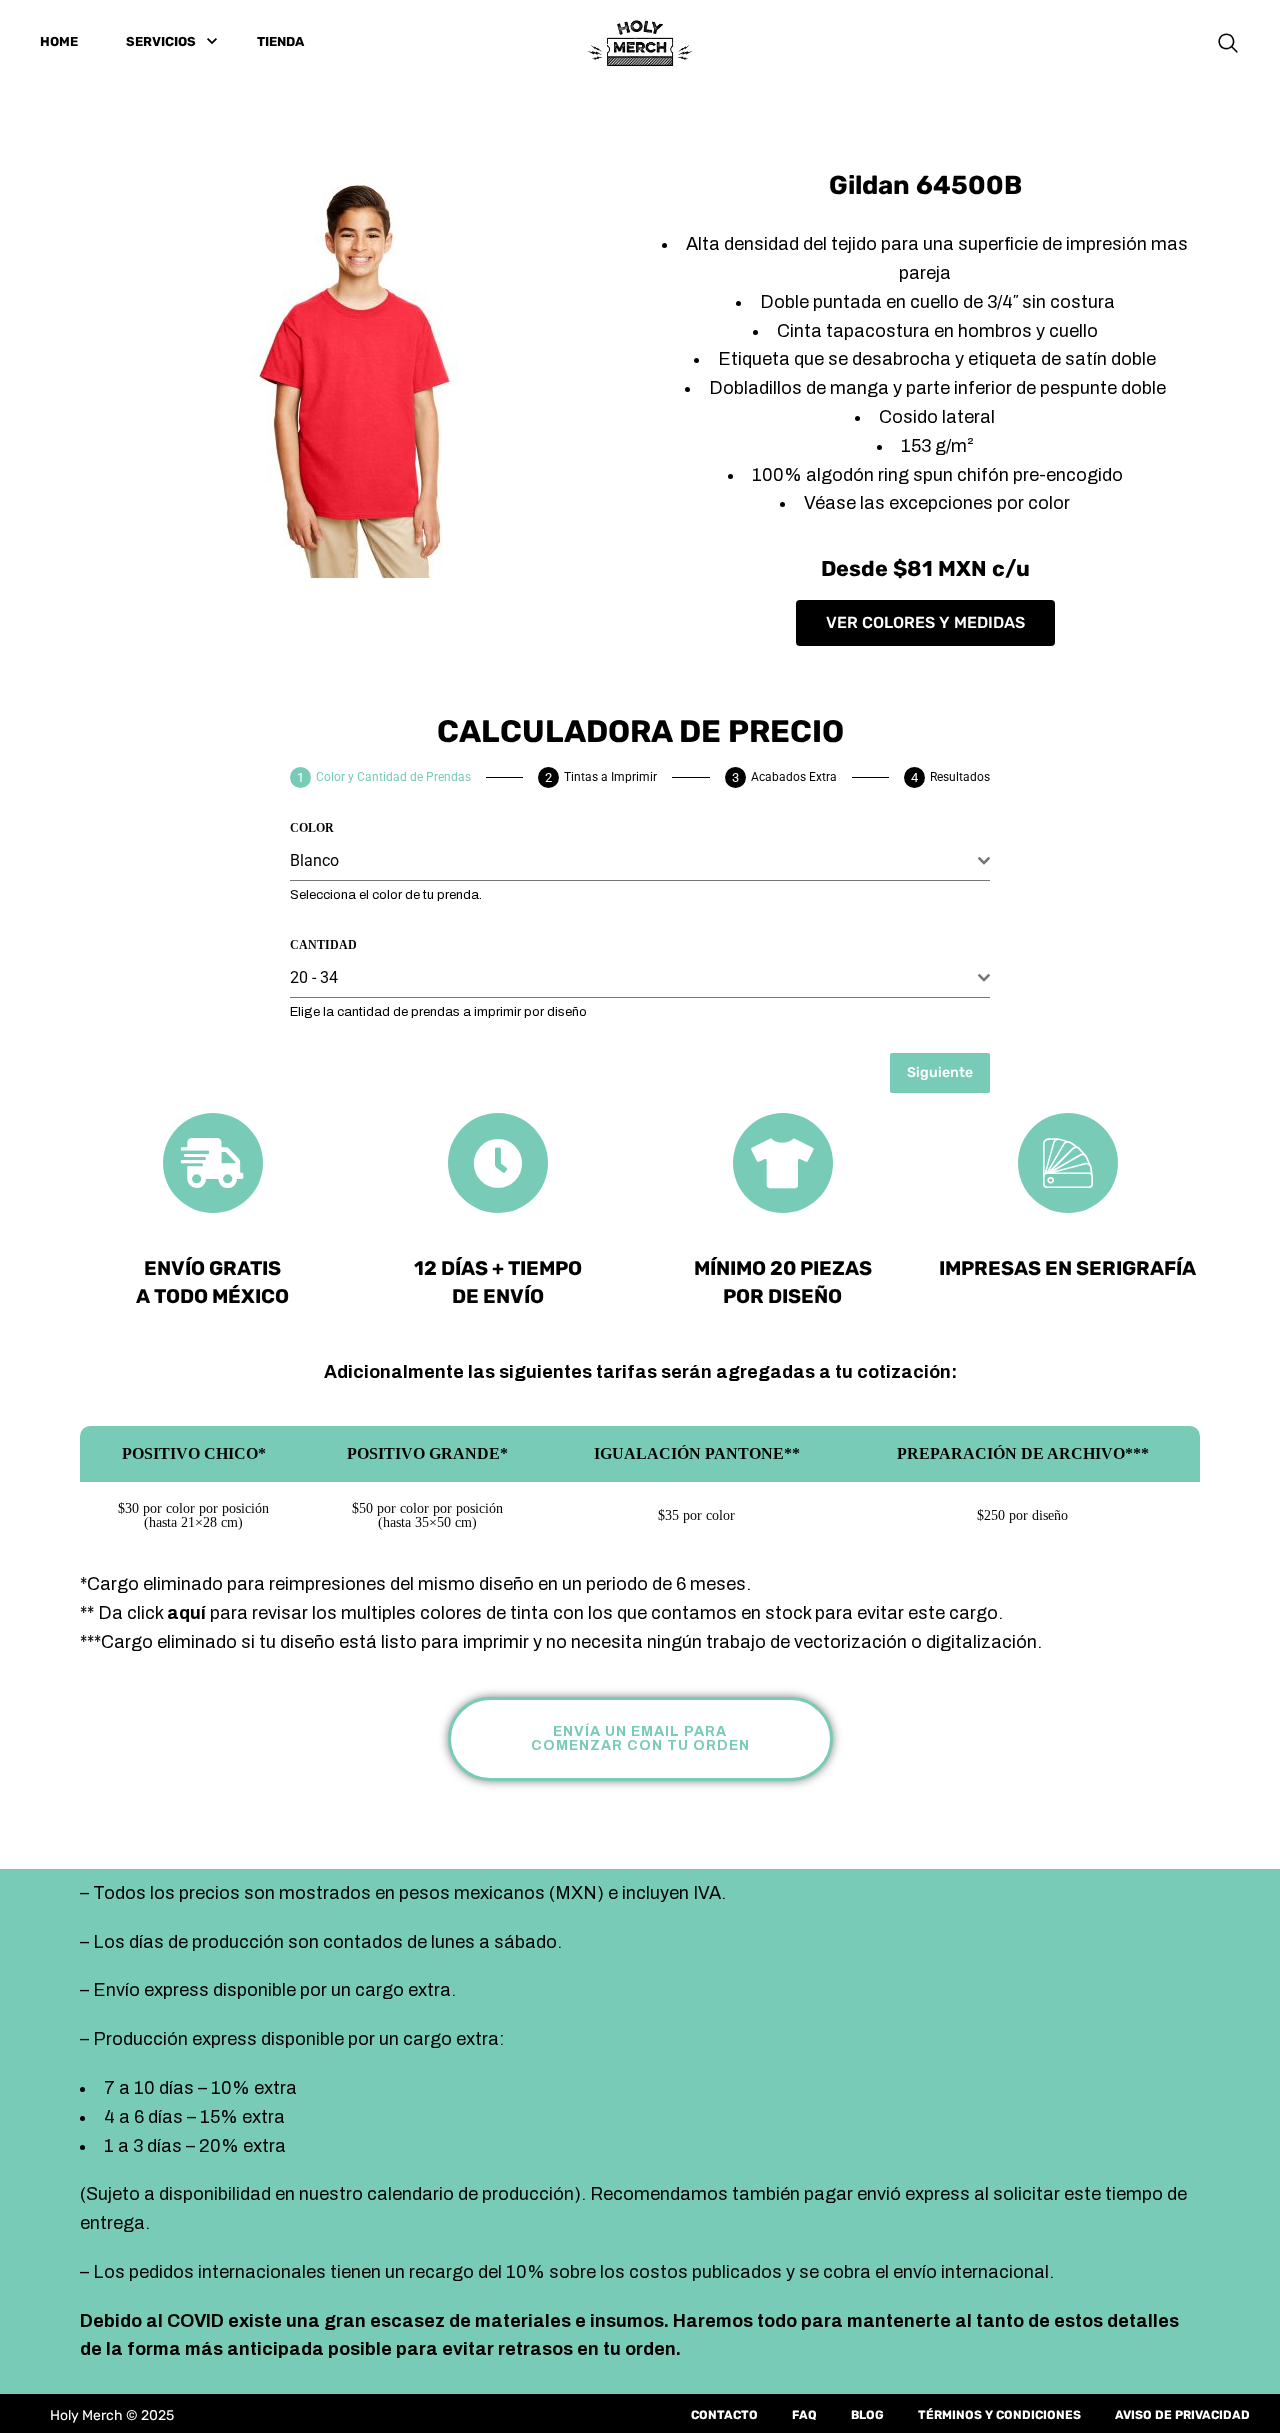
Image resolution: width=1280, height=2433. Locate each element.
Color (312, 828)
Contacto (724, 2415)
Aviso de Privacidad (1182, 2415)
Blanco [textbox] (314, 860)
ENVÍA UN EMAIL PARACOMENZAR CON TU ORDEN (640, 1738)
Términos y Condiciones (999, 2415)
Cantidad (323, 945)
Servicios (161, 41)
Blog (867, 2415)
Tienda (280, 41)
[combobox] (640, 861)
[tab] (380, 777)
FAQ (804, 2415)
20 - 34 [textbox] (314, 977)
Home (59, 41)
